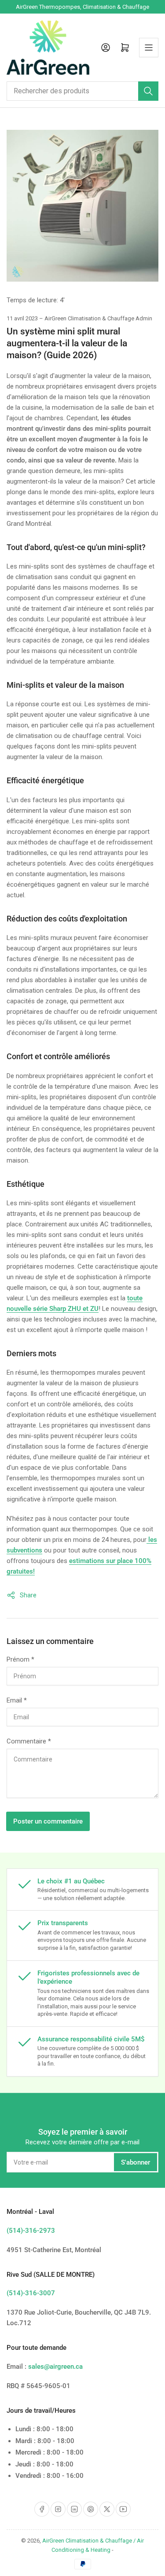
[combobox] (82, 91)
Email (17, 1700)
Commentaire (29, 1741)
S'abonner (136, 2162)
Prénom (20, 1659)
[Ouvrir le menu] (149, 48)
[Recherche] (148, 91)
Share (28, 1595)
